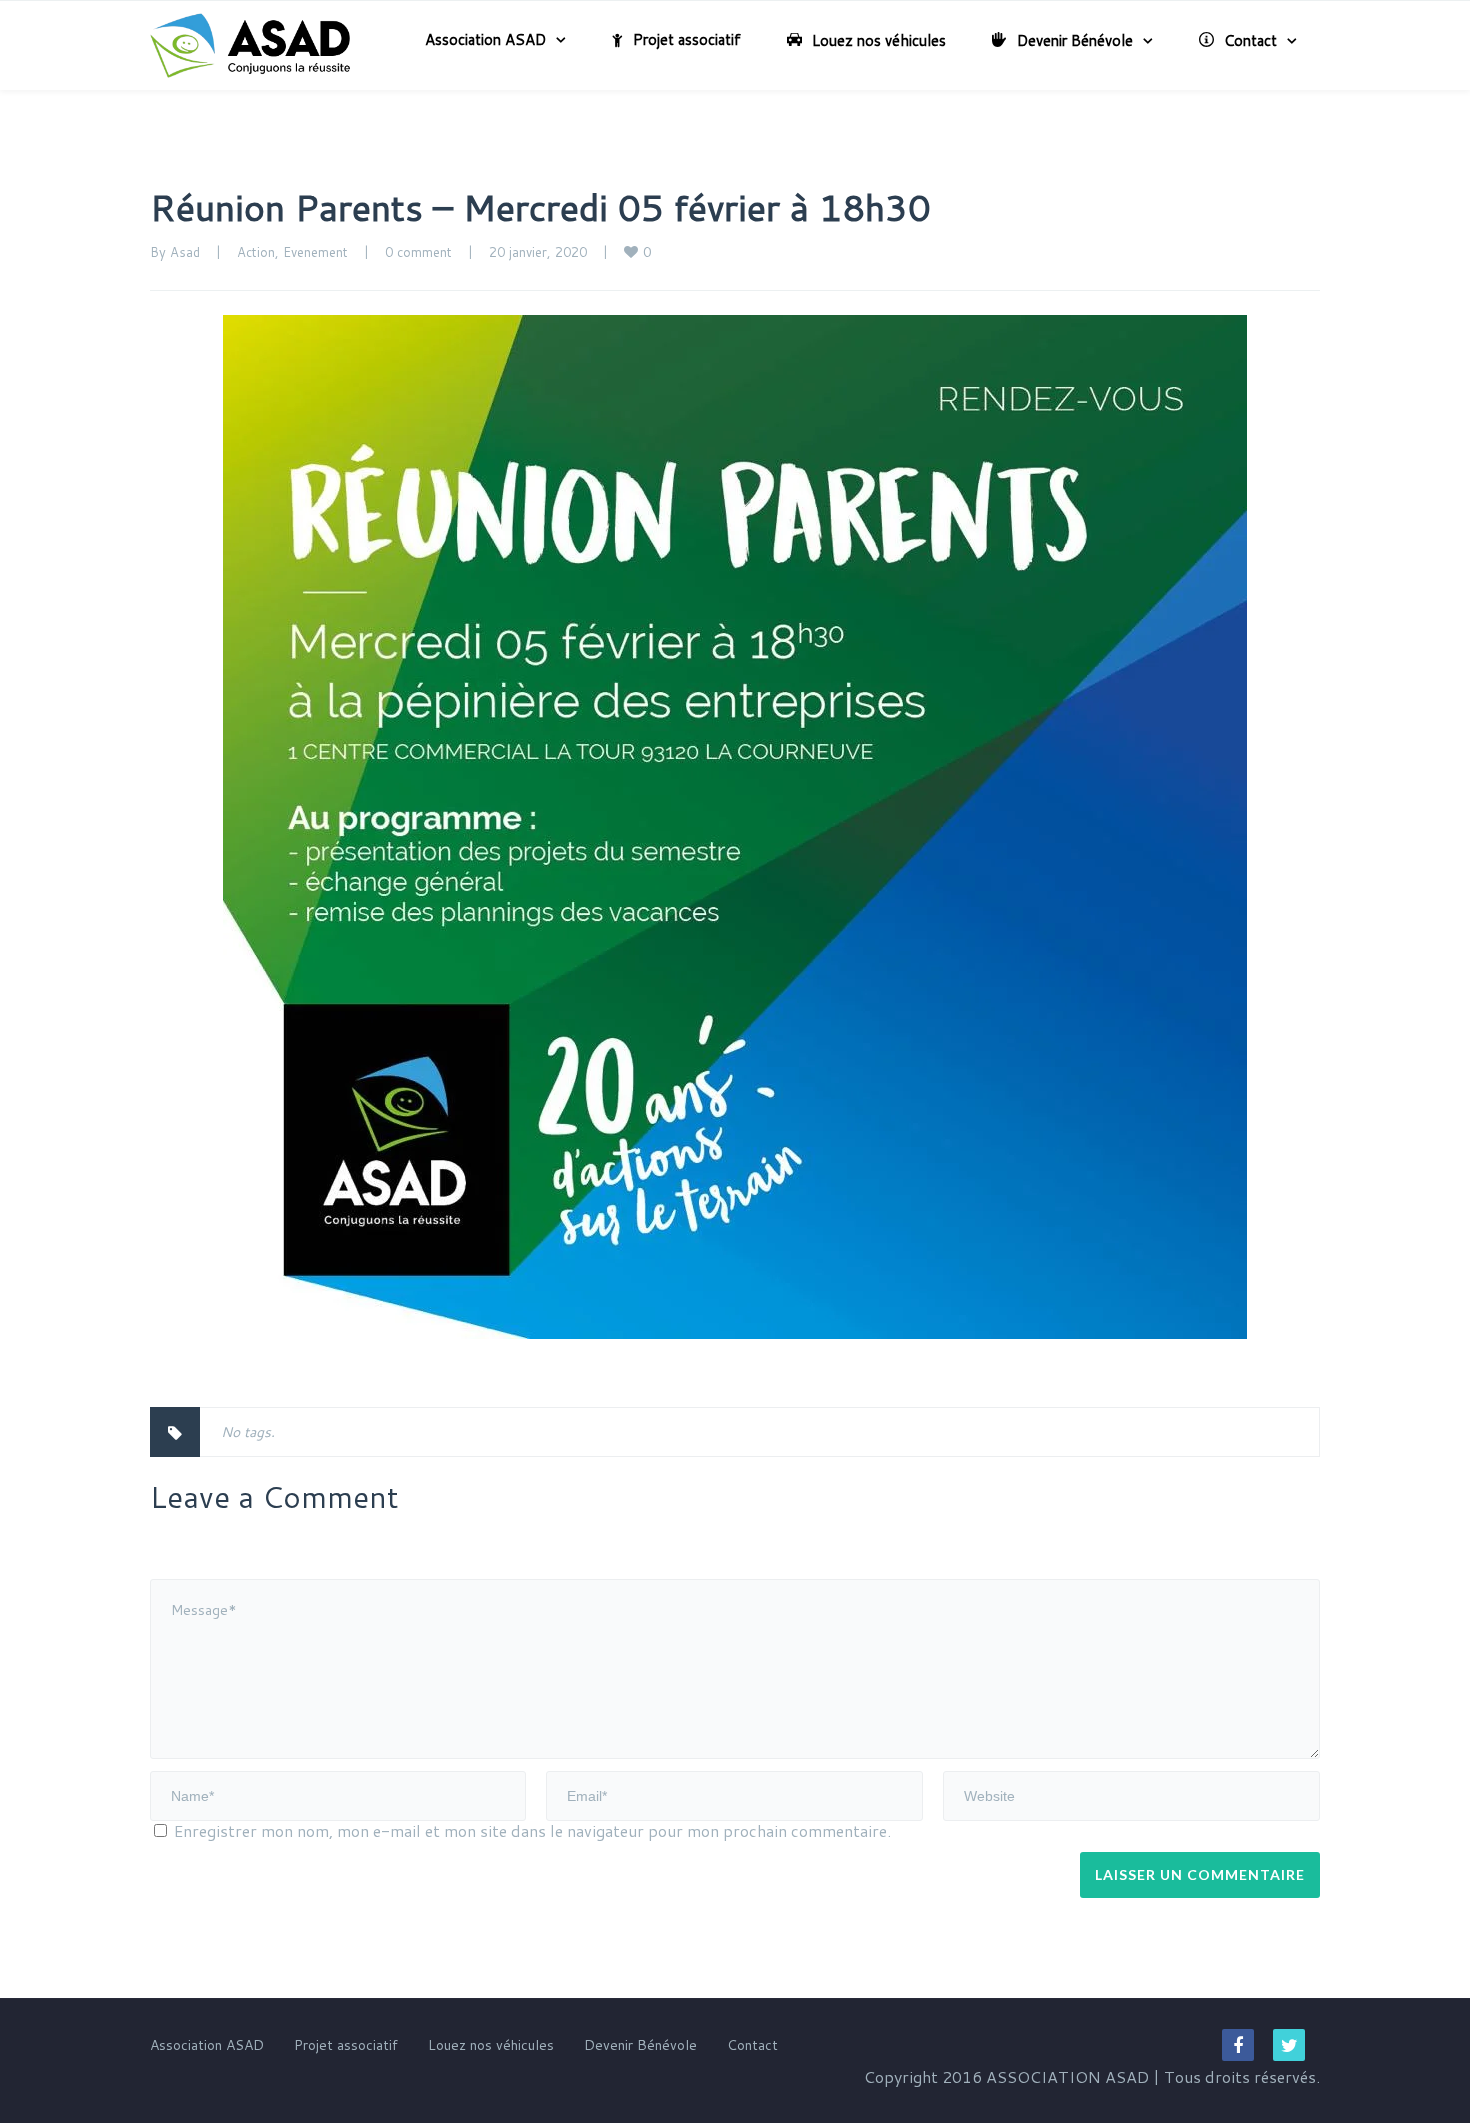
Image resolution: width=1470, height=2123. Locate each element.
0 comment (418, 252)
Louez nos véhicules (879, 40)
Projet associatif (687, 39)
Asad (185, 252)
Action (256, 252)
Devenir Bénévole (1075, 40)
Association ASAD (485, 39)
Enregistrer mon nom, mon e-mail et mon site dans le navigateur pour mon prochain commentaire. (532, 1830)
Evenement (315, 252)
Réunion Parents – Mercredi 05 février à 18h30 (540, 207)
